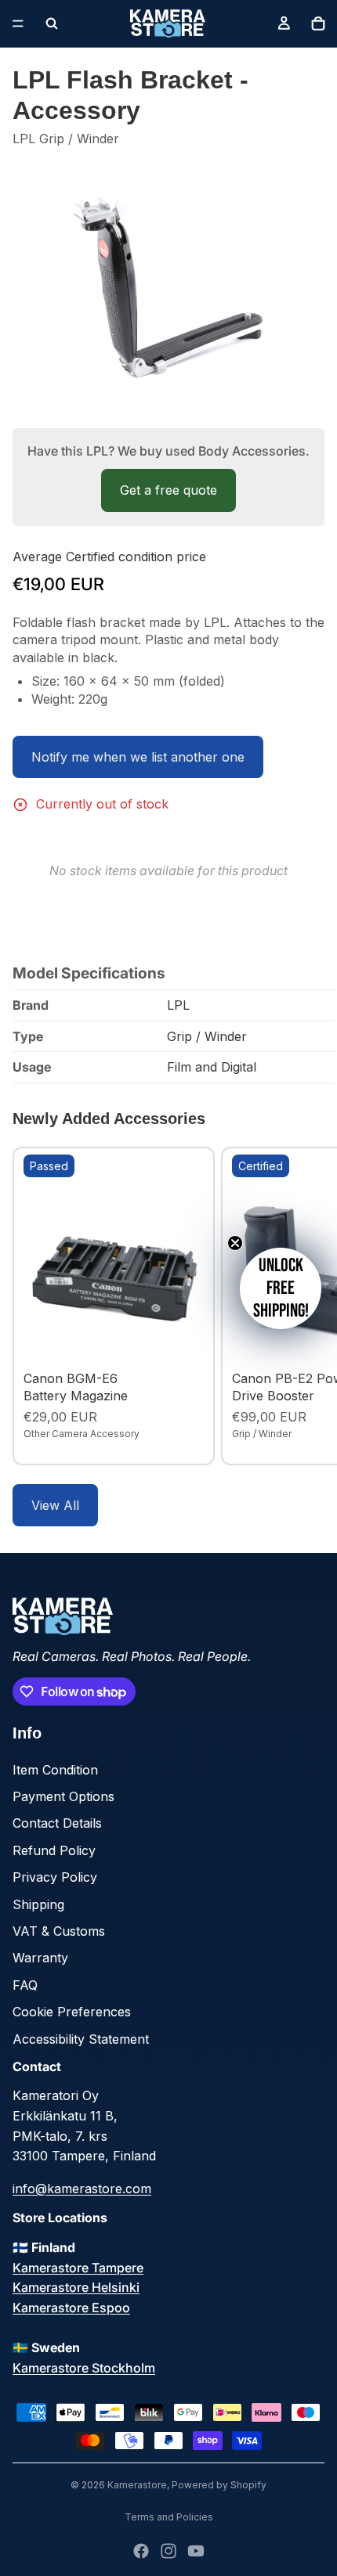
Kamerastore (137, 2485)
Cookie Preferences (72, 2012)
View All (55, 1505)
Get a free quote (168, 490)
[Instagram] (168, 2551)
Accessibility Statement (81, 2039)
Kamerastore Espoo (71, 2308)
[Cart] (318, 23)
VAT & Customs (59, 1931)
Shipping (38, 1904)
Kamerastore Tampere (78, 2268)
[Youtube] (196, 2551)
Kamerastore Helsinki (76, 2287)
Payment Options (63, 1796)
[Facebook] (141, 2551)
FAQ (25, 1985)
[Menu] (18, 23)
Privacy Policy (55, 1877)
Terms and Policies (169, 2517)
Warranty (40, 1958)
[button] (281, 1288)
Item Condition (55, 1770)
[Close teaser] (235, 1243)
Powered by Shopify (219, 2485)
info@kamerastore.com (82, 2189)
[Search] (52, 23)
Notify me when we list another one (138, 757)
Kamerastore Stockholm (84, 2368)
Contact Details (57, 1823)
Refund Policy (54, 1850)
